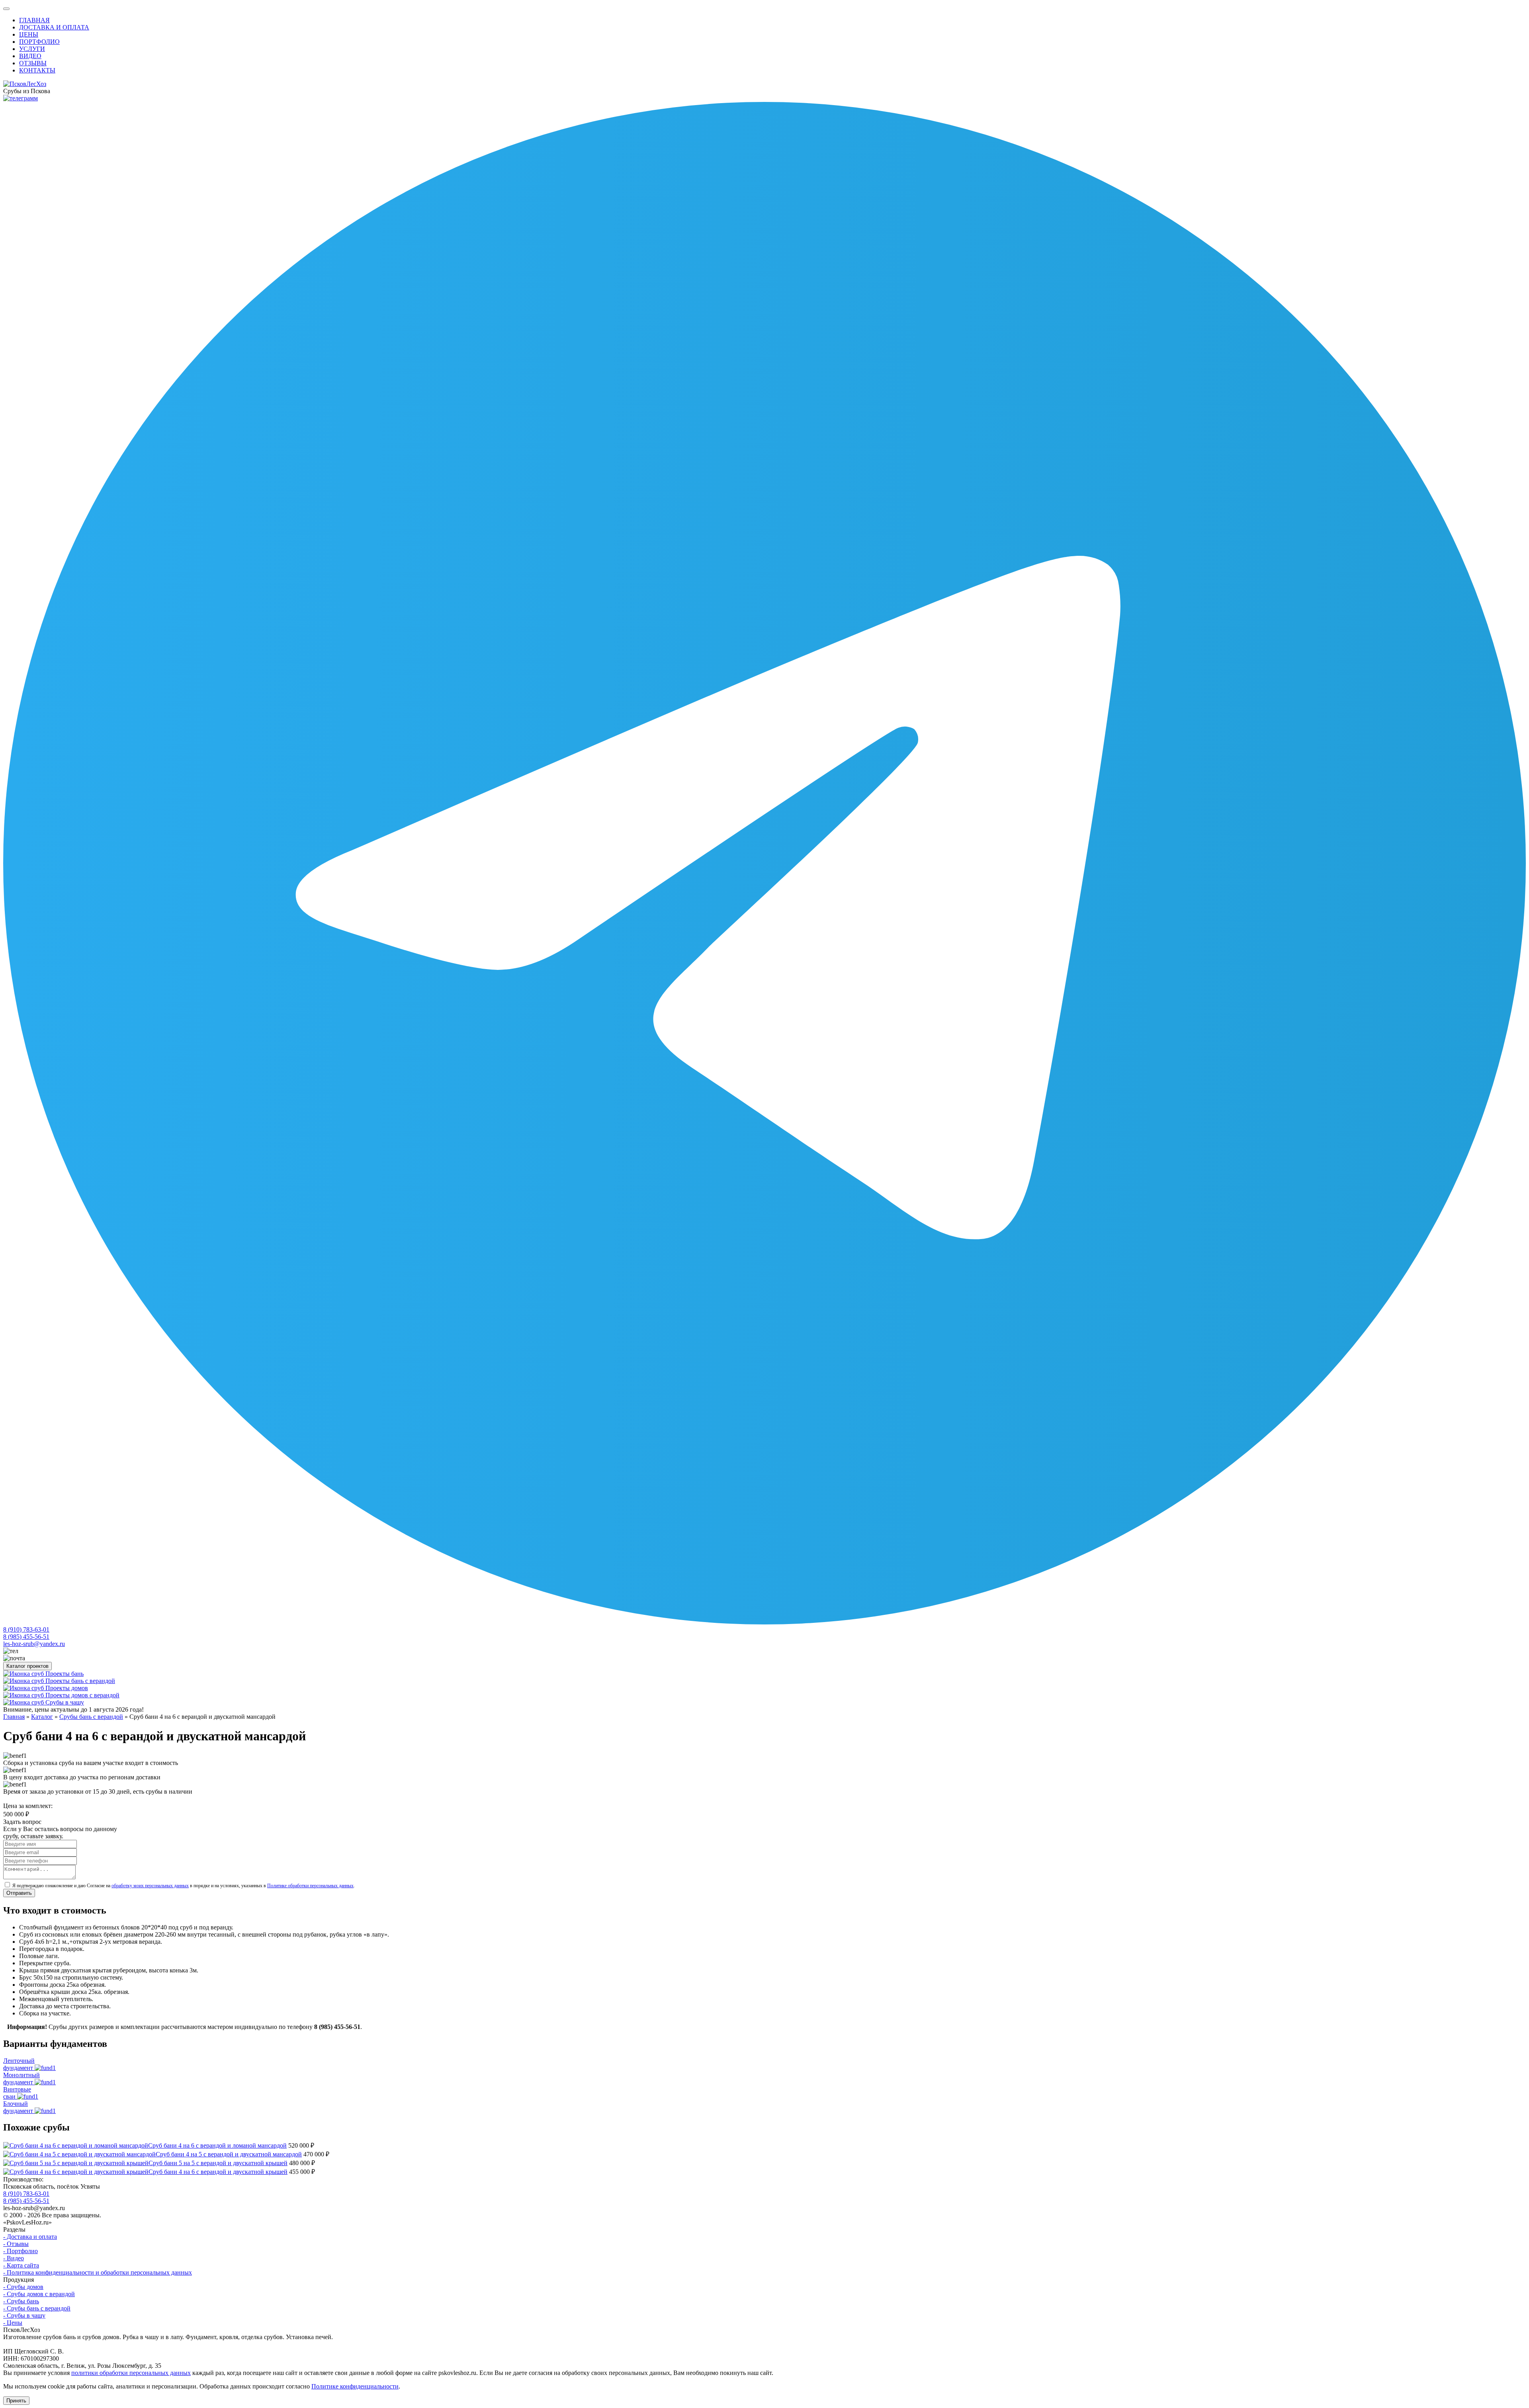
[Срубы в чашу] (24, 1702)
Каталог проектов (27, 1666)
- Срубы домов (23, 2287)
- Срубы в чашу (24, 2315)
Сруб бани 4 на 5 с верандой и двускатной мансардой (229, 2154)
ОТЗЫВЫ (33, 63)
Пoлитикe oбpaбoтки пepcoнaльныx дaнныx (310, 1886)
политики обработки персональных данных (131, 2373)
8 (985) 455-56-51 (26, 1637)
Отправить (19, 1893)
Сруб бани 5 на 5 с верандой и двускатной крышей (218, 2163)
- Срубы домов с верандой (39, 2294)
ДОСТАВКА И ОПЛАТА (54, 27)
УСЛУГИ (32, 49)
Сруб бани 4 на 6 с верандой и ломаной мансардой (217, 2145)
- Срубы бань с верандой (37, 2308)
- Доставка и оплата (30, 2237)
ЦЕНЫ (29, 34)
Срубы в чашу (65, 1702)
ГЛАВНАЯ (34, 20)
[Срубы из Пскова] (25, 84)
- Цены (13, 2323)
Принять (16, 2401)
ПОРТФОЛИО (39, 42)
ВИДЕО (30, 56)
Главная (14, 1717)
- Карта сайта (21, 2265)
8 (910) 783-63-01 (26, 1629)
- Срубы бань (21, 2301)
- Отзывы (16, 2244)
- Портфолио (21, 2251)
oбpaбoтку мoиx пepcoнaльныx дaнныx (150, 1886)
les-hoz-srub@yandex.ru (34, 1644)
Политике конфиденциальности (355, 2386)
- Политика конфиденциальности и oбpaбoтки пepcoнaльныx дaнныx (98, 2272)
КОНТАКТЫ (37, 70)
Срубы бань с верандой (91, 1717)
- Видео (14, 2258)
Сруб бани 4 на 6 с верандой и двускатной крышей (218, 2172)
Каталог (42, 1717)
